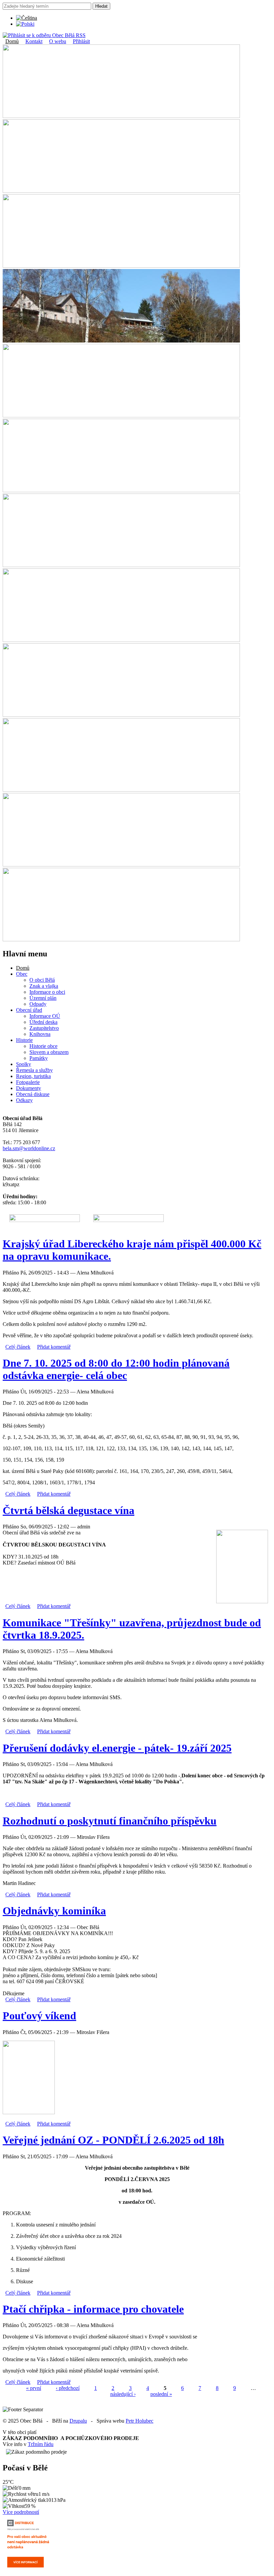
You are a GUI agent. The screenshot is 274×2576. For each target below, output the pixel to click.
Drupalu (78, 2421)
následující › (123, 2394)
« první (34, 2388)
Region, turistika (33, 1076)
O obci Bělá (42, 980)
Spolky (24, 1064)
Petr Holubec (140, 2421)
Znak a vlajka (44, 986)
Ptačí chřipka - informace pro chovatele (93, 2309)
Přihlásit (81, 41)
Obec (22, 974)
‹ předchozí (68, 2388)
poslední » (161, 2394)
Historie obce (43, 1046)
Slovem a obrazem (49, 1052)
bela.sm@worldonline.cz (29, 1148)
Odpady (38, 1004)
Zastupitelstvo (44, 1028)
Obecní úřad (29, 1010)
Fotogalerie (28, 1082)
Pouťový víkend (39, 2016)
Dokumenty (29, 1088)
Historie (24, 1040)
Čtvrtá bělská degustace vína (68, 1510)
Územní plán (43, 998)
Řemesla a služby (34, 1070)
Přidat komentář (54, 1347)
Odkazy (24, 1100)
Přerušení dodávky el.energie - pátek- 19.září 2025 (117, 1748)
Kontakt (34, 41)
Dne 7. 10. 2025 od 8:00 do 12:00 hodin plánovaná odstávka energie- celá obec (116, 1369)
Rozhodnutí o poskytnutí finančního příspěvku (110, 1821)
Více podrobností (21, 2512)
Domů (12, 41)
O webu (58, 41)
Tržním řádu (41, 2444)
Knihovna (40, 1034)
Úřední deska (43, 1022)
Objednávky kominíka (54, 1911)
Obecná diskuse (33, 1094)
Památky (39, 1058)
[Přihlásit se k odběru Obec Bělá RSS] (44, 35)
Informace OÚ (45, 1016)
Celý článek (18, 1347)
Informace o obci (47, 992)
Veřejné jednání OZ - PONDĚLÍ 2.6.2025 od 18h (113, 2140)
